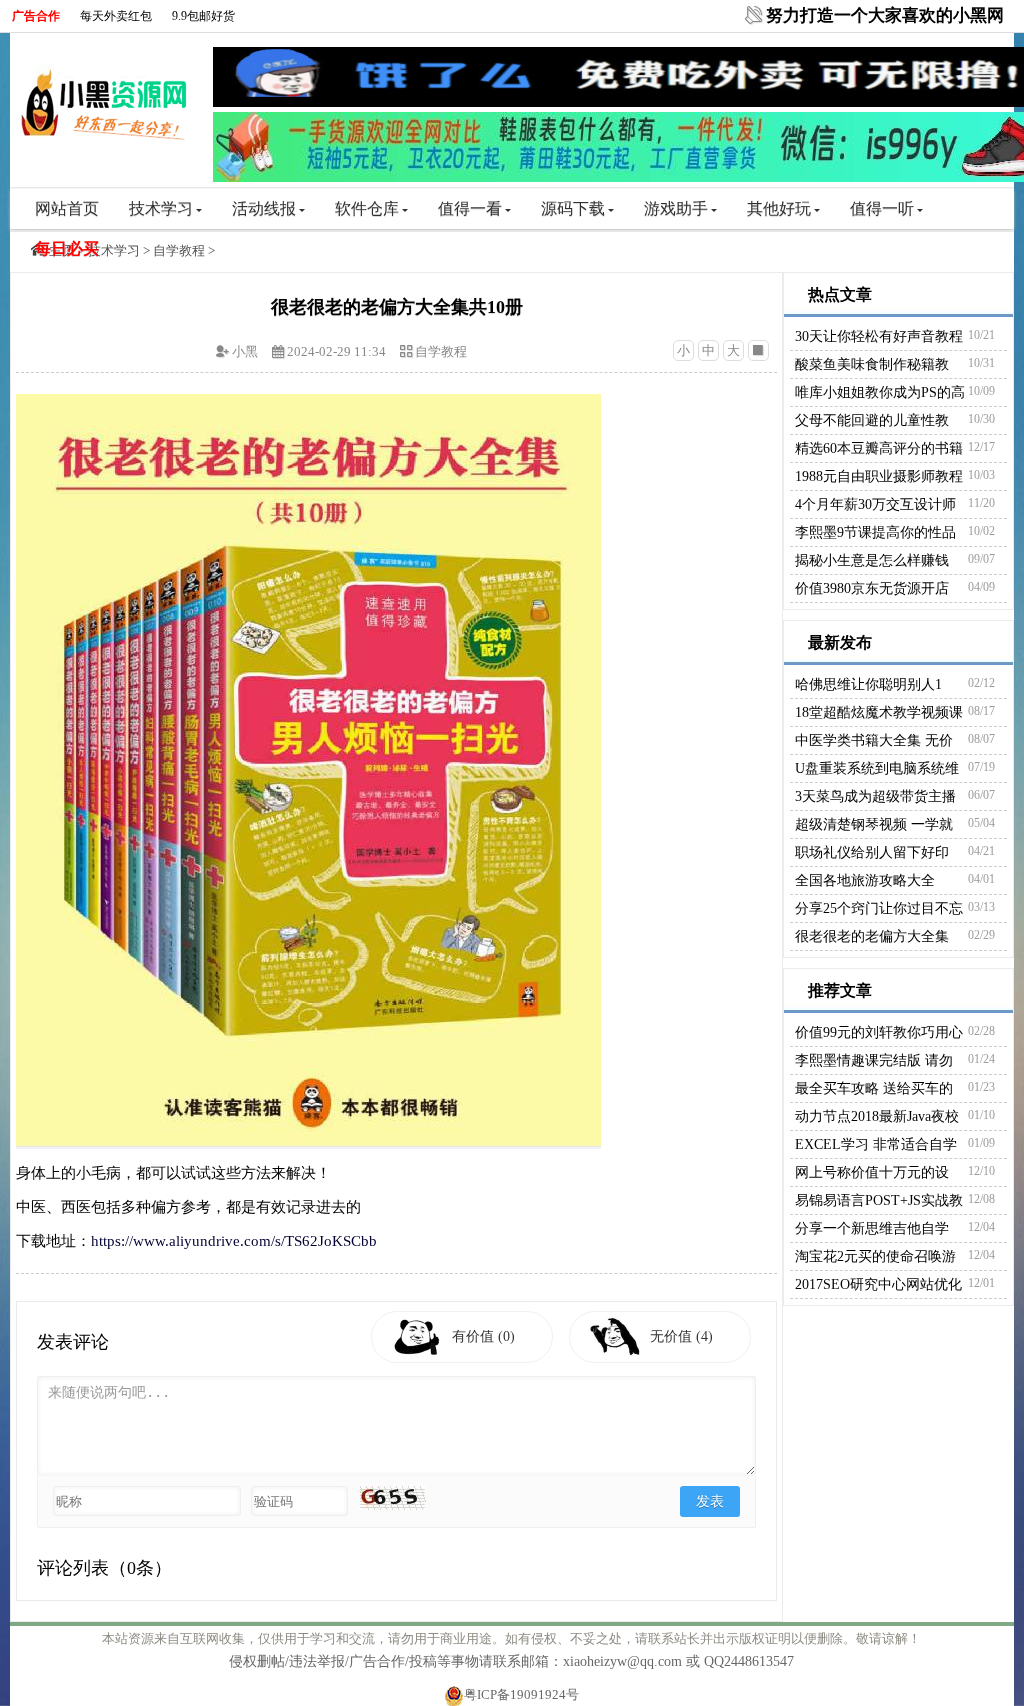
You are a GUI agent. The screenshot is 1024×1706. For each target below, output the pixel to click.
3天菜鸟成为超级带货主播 (875, 796)
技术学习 (161, 208)
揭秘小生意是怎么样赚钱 (872, 560)
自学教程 (179, 250)
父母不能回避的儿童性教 (872, 420)
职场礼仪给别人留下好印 (872, 852)
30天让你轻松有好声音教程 (879, 336)
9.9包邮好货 (203, 16)
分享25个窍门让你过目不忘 (879, 908)
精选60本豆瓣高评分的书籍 (879, 448)
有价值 (483, 1336)
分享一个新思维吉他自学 (872, 1228)
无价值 (681, 1336)
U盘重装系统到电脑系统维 (877, 768)
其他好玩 (779, 208)
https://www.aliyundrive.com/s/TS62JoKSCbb (234, 1241)
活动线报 (264, 208)
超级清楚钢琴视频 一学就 (874, 824)
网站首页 (67, 208)
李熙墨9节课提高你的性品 (875, 532)
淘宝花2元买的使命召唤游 (875, 1256)
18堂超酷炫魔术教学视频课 (879, 712)
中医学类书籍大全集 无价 (874, 740)
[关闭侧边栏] (758, 350)
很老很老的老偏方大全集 (872, 936)
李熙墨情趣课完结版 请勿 (874, 1060)
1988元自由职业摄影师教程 (879, 476)
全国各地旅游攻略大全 (865, 880)
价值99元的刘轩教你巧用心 (879, 1032)
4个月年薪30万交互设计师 (875, 504)
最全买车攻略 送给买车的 (874, 1088)
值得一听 (882, 208)
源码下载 (573, 208)
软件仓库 (367, 208)
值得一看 (470, 208)
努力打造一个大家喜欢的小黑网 (885, 15)
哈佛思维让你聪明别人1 (868, 684)
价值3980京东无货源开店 (872, 588)
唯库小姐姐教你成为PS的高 (880, 392)
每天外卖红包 (116, 16)
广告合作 (36, 16)
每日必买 (67, 248)
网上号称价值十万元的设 (872, 1172)
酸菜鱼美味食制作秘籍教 (872, 364)
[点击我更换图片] (392, 1498)
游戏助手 (676, 208)
